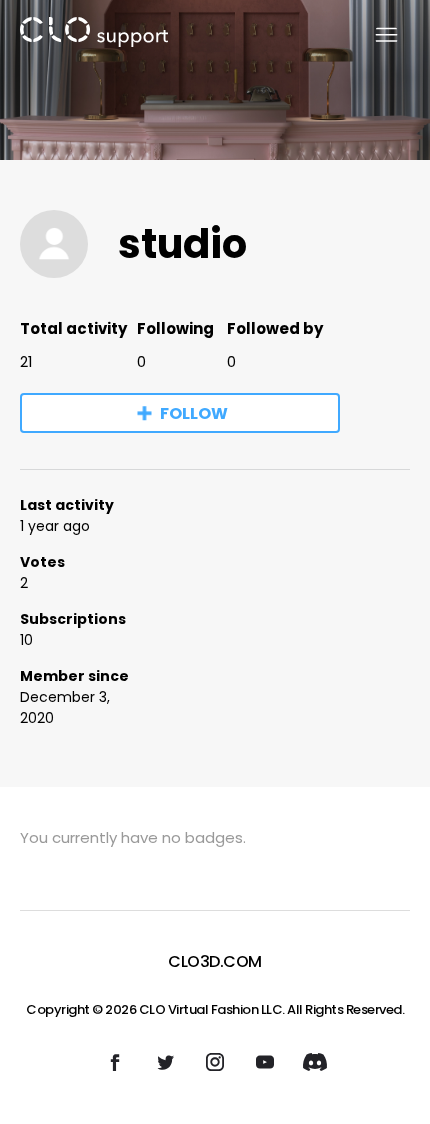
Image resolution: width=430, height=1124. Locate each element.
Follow (194, 413)
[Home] (94, 35)
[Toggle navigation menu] (374, 35)
